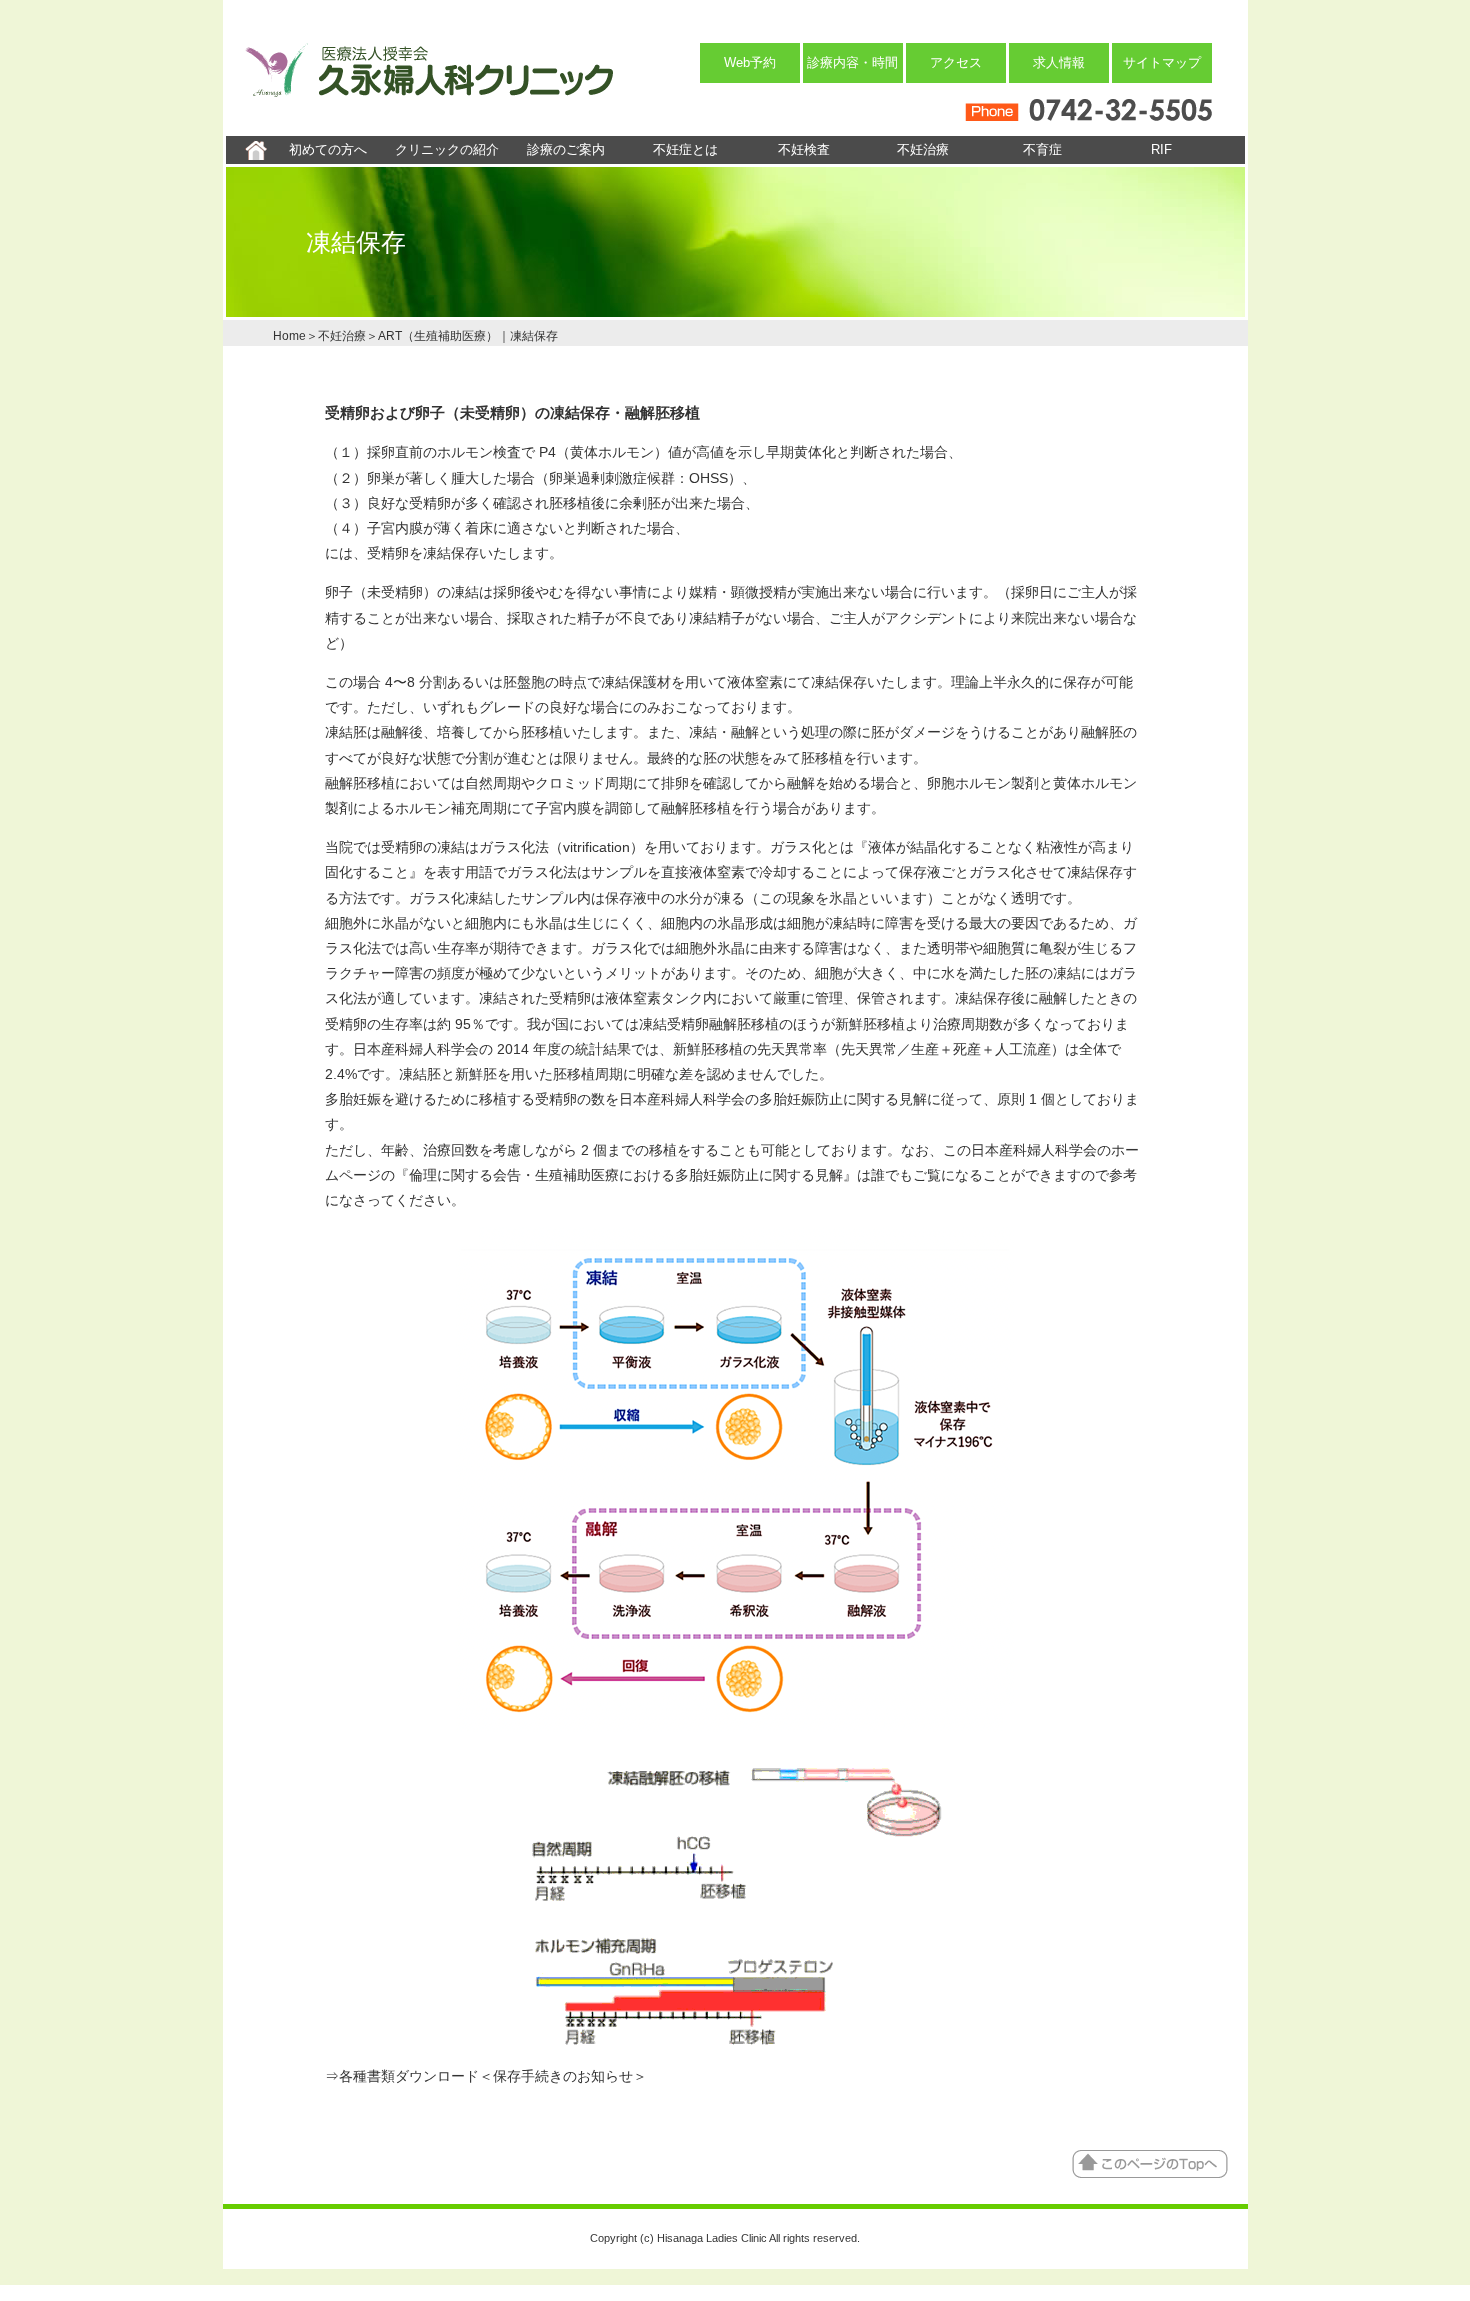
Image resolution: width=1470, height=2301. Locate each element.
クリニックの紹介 (447, 149)
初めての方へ (328, 149)
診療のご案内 (566, 149)
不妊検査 (804, 149)
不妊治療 (923, 149)
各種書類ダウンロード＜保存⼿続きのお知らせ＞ (493, 2076)
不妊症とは (685, 149)
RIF (1161, 149)
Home (289, 336)
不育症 (1042, 149)
